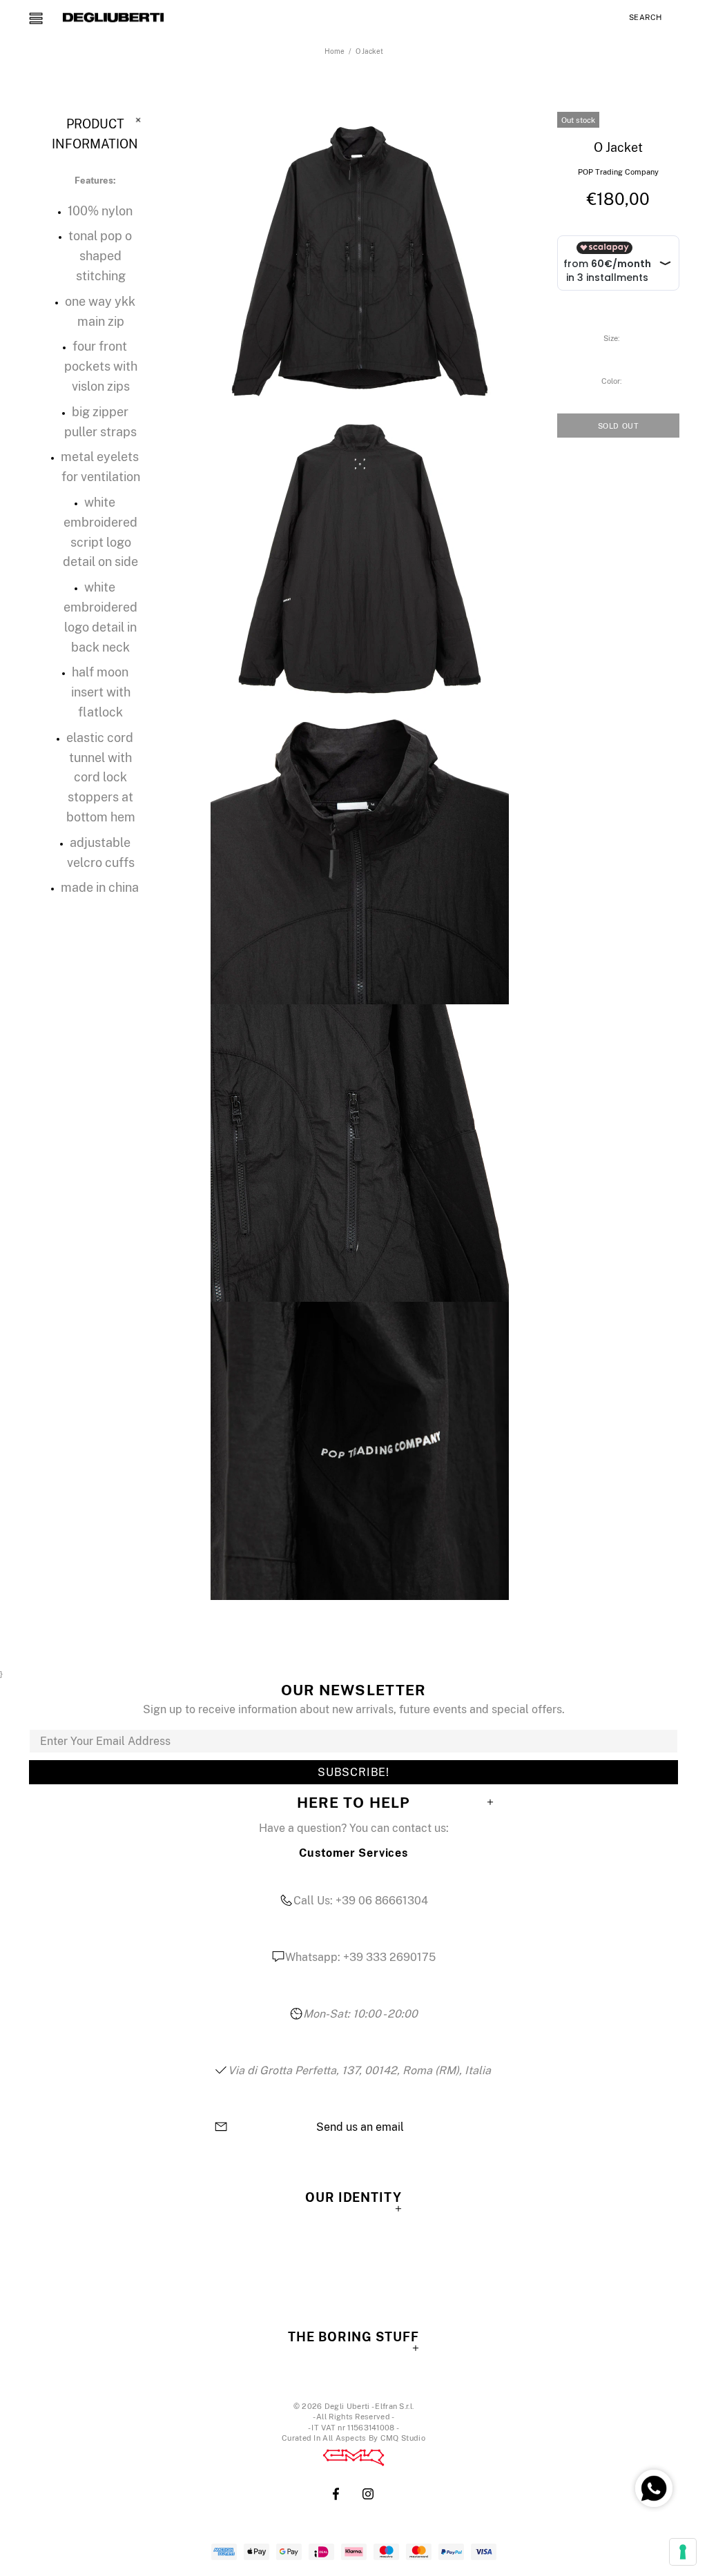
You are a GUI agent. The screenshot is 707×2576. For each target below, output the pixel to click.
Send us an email (360, 2127)
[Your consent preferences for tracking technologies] (683, 2552)
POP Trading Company (618, 172)
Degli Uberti (113, 17)
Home (335, 51)
